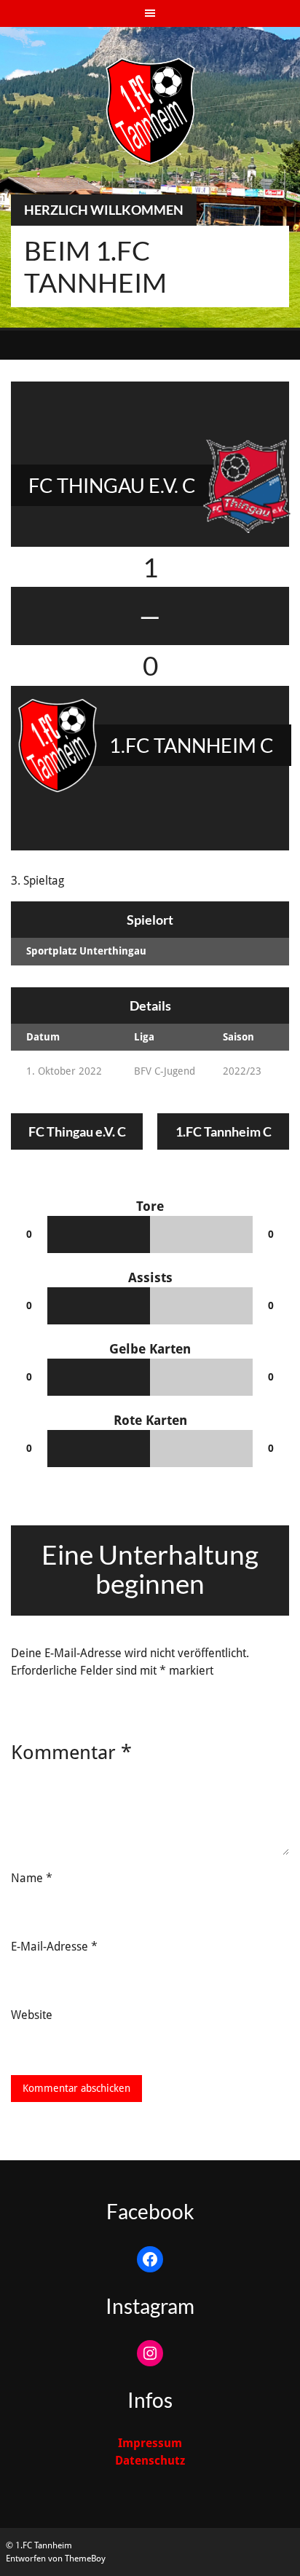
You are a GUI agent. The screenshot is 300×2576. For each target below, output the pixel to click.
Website (32, 2015)
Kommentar (71, 1752)
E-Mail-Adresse (54, 1947)
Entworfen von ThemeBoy (56, 2559)
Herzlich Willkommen (104, 210)
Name (32, 1878)
